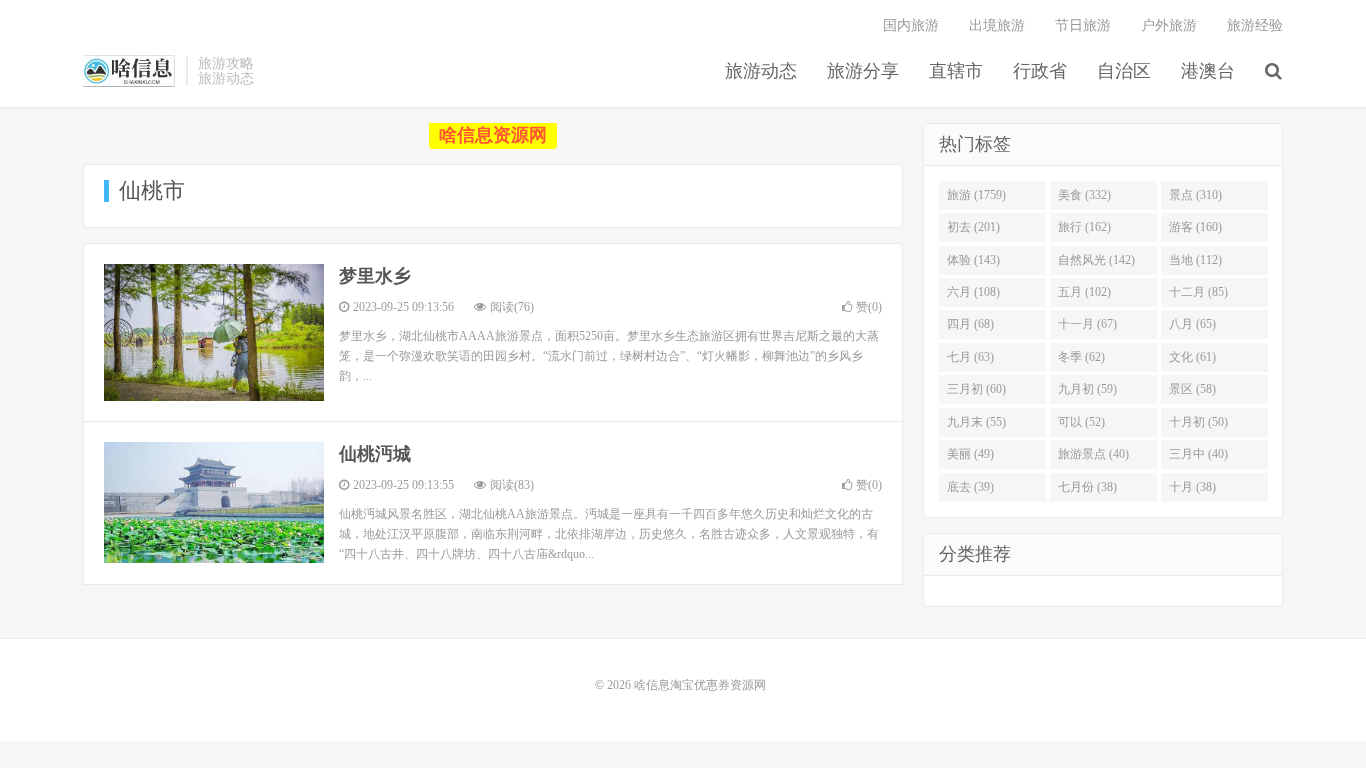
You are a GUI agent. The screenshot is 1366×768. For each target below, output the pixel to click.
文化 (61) (1192, 357)
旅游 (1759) (976, 195)
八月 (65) (1192, 324)
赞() (869, 307)
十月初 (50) (1198, 422)
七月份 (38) (1087, 487)
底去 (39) (970, 487)
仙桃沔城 (375, 454)
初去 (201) (973, 227)
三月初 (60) (976, 389)
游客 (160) (1195, 227)
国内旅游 (911, 25)
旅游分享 (863, 71)
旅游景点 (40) (1093, 454)
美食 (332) (1084, 195)
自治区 (1124, 71)
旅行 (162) (1084, 227)
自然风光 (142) (1096, 260)
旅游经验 (1255, 25)
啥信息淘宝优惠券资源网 (129, 71)
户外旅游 (1169, 25)
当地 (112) (1195, 260)
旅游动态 (761, 71)
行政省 (1040, 71)
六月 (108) (973, 292)
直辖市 (956, 71)
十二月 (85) (1198, 292)
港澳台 (1208, 71)
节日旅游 (1083, 25)
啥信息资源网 (493, 135)
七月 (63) (970, 357)
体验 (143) (973, 260)
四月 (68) (970, 324)
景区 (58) (1192, 389)
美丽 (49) (970, 454)
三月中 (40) (1198, 454)
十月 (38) (1192, 487)
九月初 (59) (1087, 389)
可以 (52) (1081, 422)
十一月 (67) (1087, 324)
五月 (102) (1084, 292)
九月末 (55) (976, 422)
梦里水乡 (375, 276)
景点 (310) (1195, 195)
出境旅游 (997, 25)
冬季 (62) (1081, 357)
